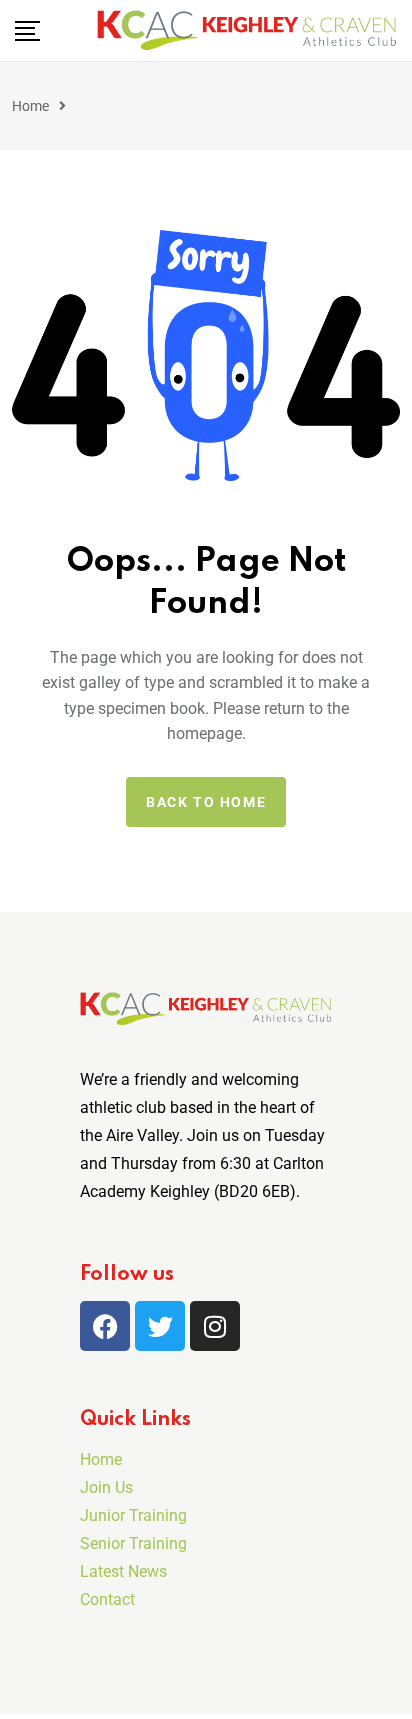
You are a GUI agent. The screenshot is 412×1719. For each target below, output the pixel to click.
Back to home (206, 802)
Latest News (123, 1571)
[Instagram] (215, 1326)
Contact (107, 1599)
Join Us (106, 1487)
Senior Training (133, 1543)
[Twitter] (160, 1326)
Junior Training (133, 1515)
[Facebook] (105, 1326)
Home (30, 106)
